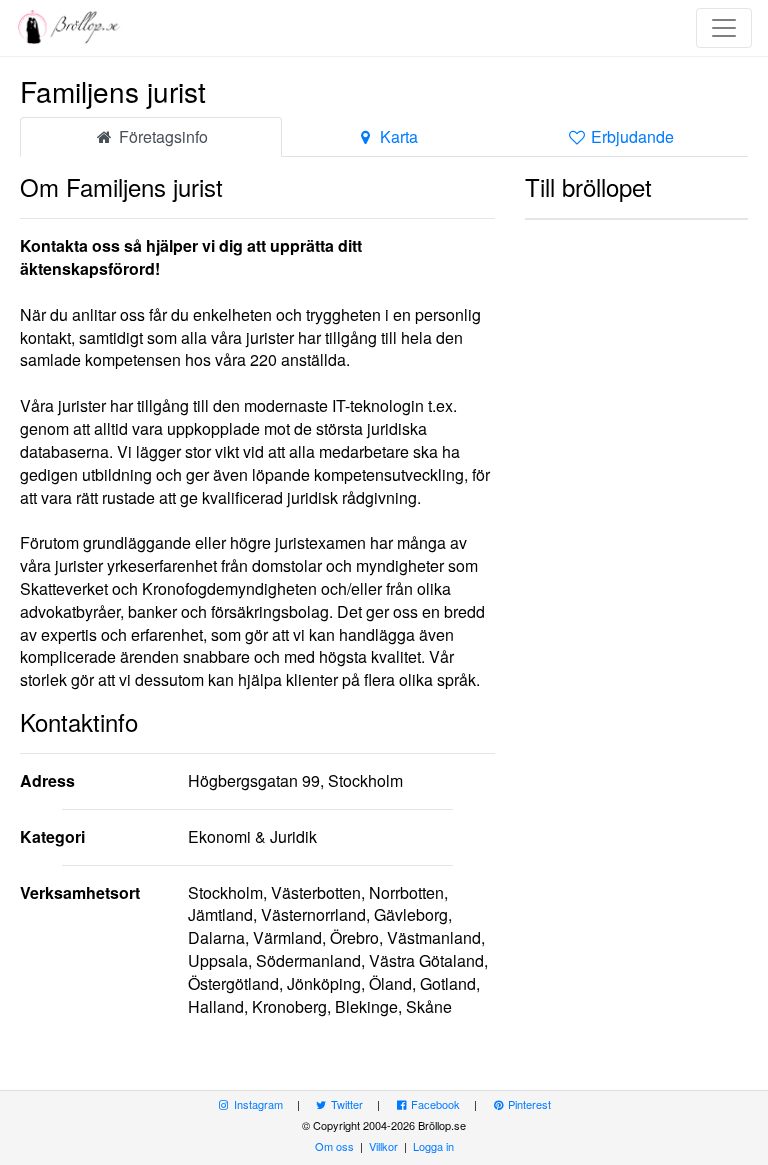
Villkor (383, 1146)
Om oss (334, 1146)
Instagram (257, 1104)
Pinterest (528, 1104)
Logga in (433, 1146)
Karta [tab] (397, 136)
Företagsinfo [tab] (161, 136)
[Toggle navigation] (724, 28)
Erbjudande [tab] (630, 136)
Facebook (434, 1104)
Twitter (345, 1104)
